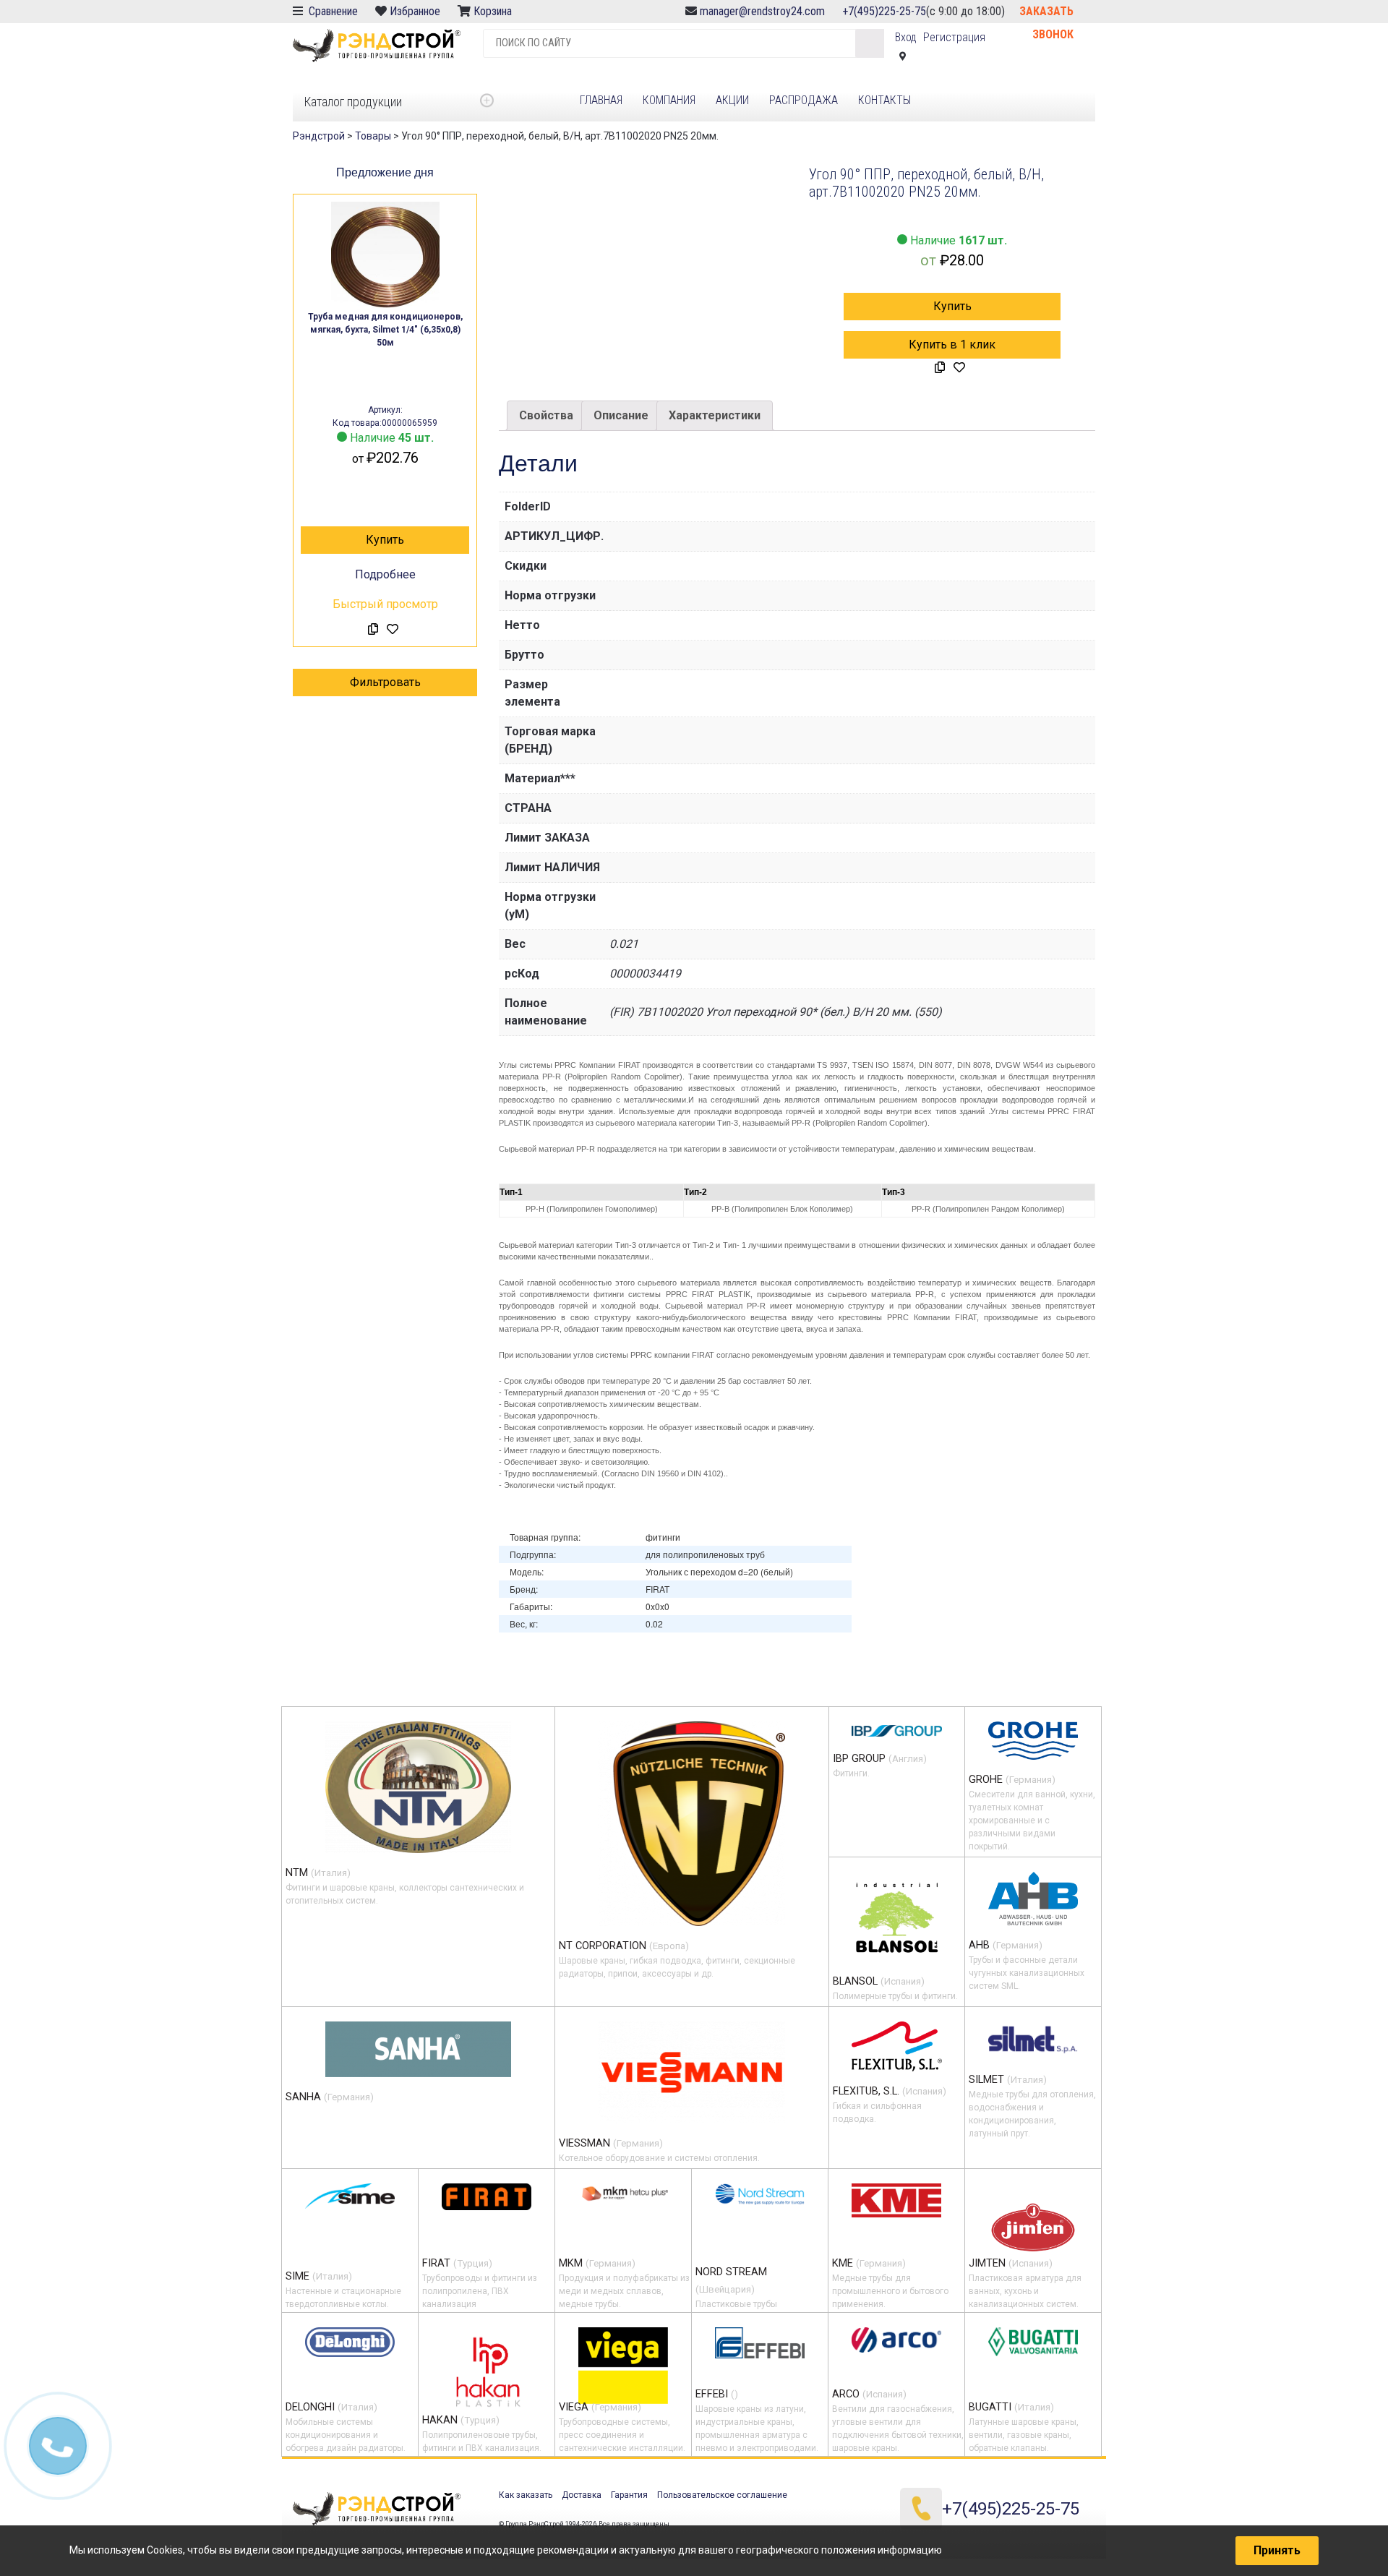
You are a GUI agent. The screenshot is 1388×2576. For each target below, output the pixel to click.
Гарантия (629, 2495)
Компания (669, 100)
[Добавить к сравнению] (373, 630)
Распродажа (804, 100)
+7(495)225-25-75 (884, 11)
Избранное (415, 11)
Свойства (546, 415)
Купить (385, 540)
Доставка (582, 2495)
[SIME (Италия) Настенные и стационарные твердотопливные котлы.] (350, 2196)
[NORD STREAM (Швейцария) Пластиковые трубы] (760, 2194)
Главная (601, 100)
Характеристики (715, 415)
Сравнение (332, 11)
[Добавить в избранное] (393, 630)
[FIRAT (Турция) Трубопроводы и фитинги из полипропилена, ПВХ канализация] (487, 2196)
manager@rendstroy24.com (762, 11)
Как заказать (526, 2495)
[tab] (546, 416)
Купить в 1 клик (952, 345)
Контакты (884, 100)
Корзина (494, 11)
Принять (1277, 2550)
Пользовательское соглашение (722, 2495)
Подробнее (385, 574)
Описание (621, 415)
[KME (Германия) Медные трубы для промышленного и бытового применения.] (896, 2200)
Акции (732, 100)
